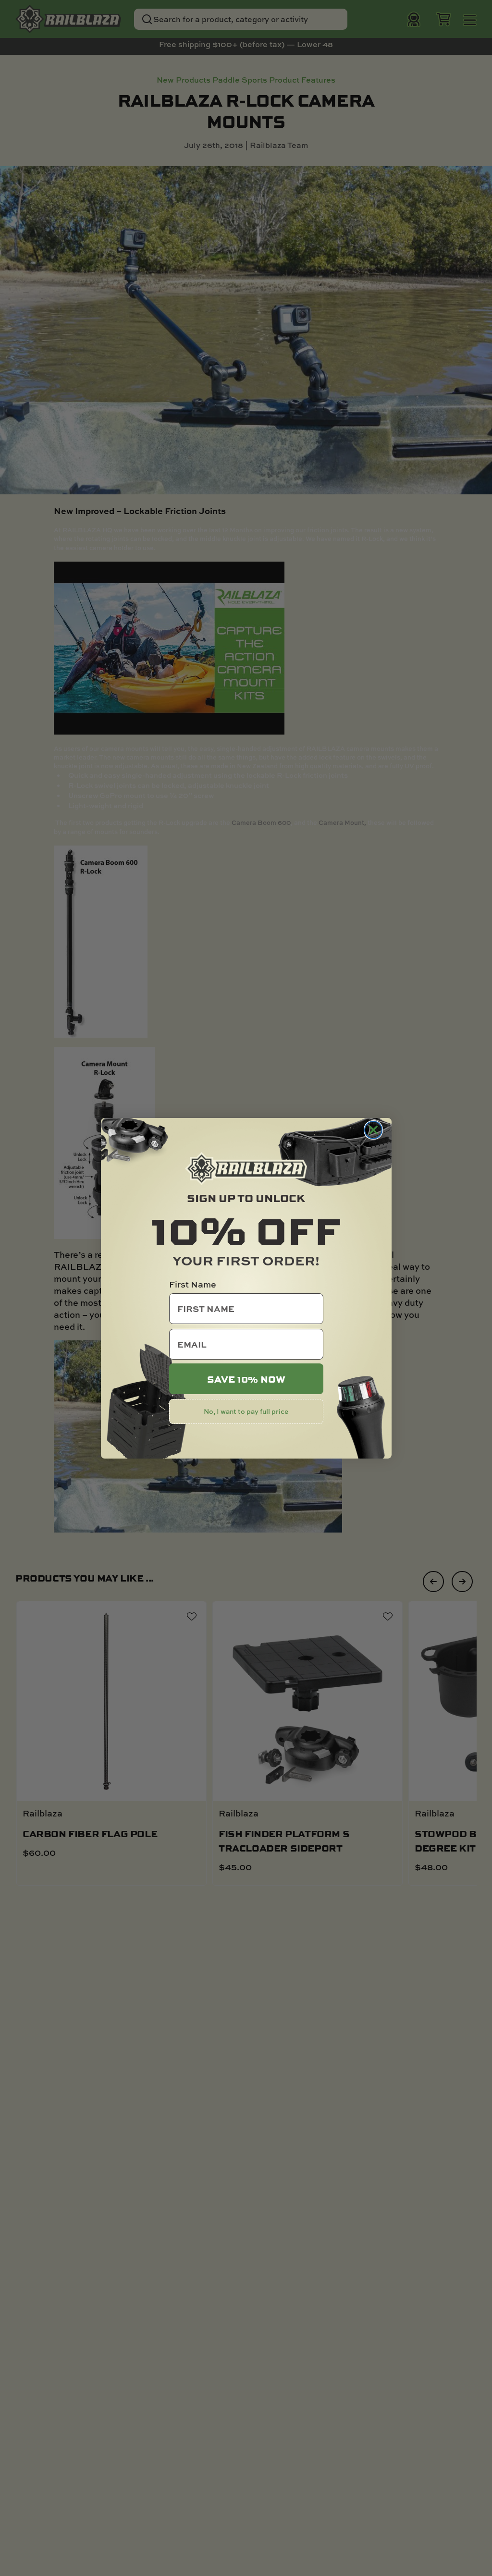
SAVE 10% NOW (246, 1379)
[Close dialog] (373, 1130)
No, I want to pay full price (246, 1411)
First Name (193, 1284)
